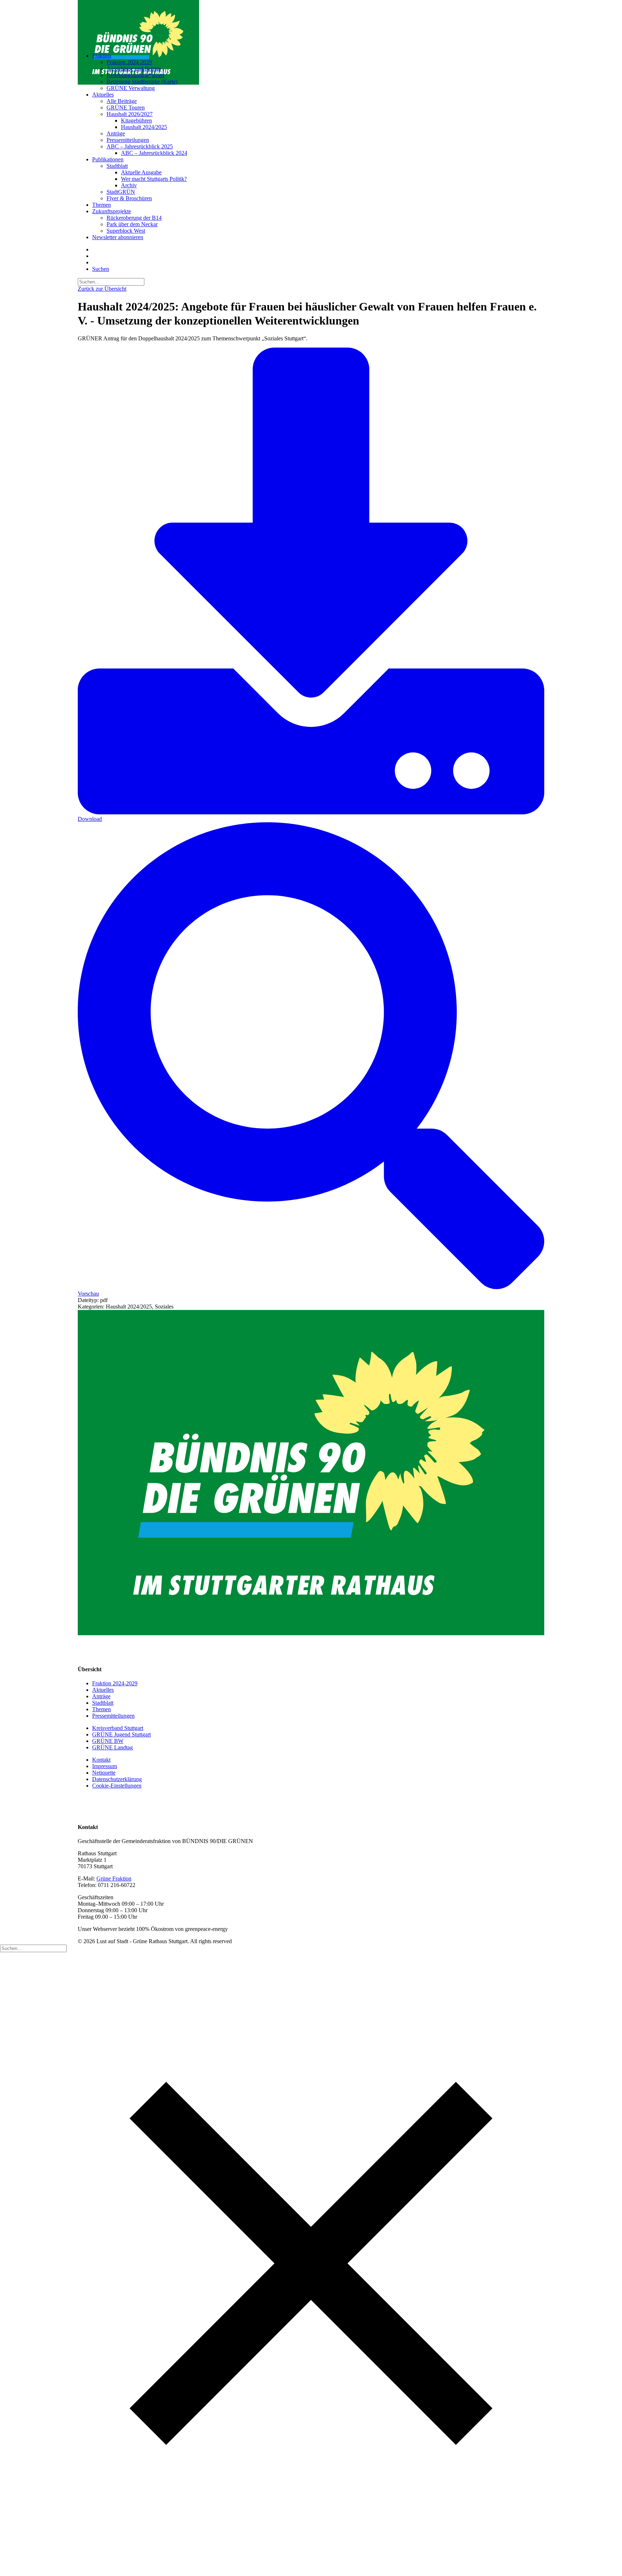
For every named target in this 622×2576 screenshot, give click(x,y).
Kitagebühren (136, 120)
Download (90, 819)
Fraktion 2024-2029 (129, 62)
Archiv (129, 185)
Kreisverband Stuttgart (118, 1728)
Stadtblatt (117, 166)
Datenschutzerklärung (117, 1779)
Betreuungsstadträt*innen (135, 75)
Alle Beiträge (122, 101)
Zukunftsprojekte (112, 211)
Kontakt (101, 1760)
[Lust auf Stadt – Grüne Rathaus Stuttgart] (311, 23)
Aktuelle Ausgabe (141, 172)
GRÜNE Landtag (112, 1747)
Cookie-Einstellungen (117, 1786)
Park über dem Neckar (132, 224)
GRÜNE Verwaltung (131, 88)
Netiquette (104, 1773)
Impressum (105, 1766)
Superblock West (126, 231)
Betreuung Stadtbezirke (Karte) (142, 82)
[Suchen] (111, 281)
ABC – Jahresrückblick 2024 (154, 153)
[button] (101, 269)
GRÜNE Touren (126, 108)
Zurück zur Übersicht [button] (102, 289)
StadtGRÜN (121, 192)
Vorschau (88, 1294)
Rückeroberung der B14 (134, 218)
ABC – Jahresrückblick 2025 (140, 146)
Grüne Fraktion (114, 1879)
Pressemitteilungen (128, 140)
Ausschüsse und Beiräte (134, 69)
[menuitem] (318, 72)
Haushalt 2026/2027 (130, 114)
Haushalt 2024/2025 (144, 127)
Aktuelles (103, 95)
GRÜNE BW (108, 1741)
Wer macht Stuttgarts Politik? (154, 179)
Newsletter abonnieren (118, 237)
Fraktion (102, 56)
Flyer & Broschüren (129, 198)
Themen (102, 205)
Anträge (116, 133)
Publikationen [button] (108, 159)
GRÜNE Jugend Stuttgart (121, 1734)
